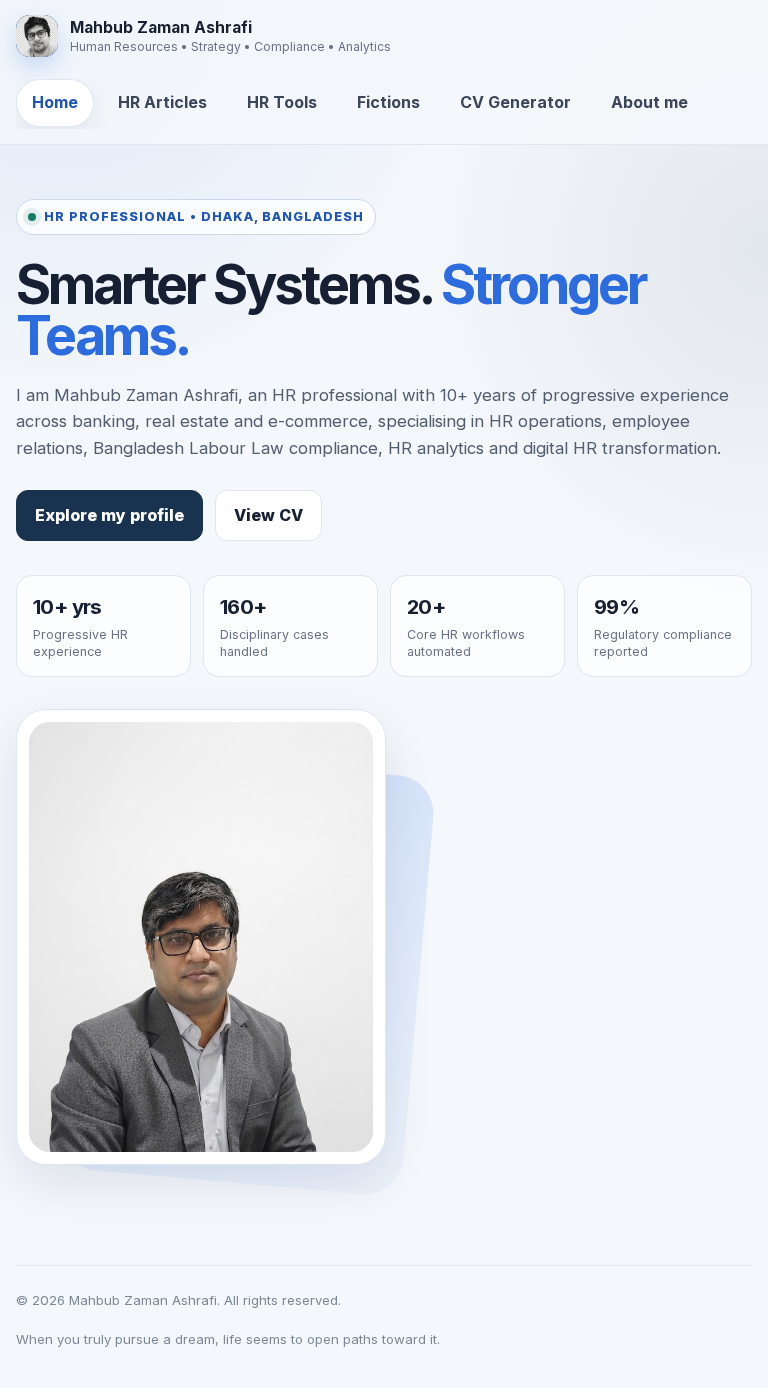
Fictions (388, 102)
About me (649, 102)
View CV (268, 515)
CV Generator (515, 102)
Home (55, 102)
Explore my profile (109, 515)
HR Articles (162, 102)
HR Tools (282, 102)
